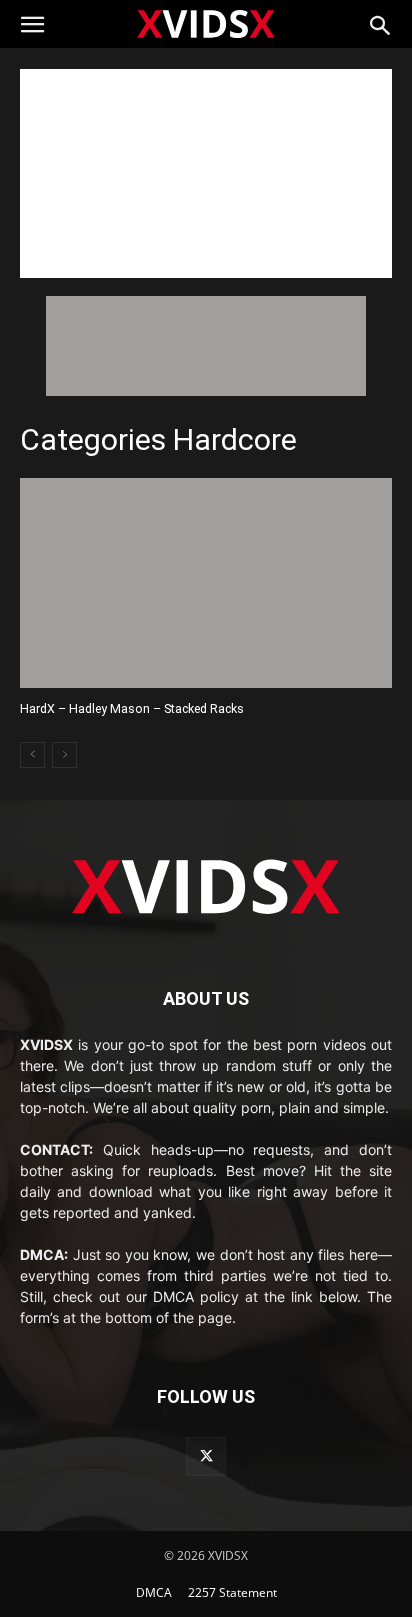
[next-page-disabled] (64, 755)
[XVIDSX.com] (206, 23)
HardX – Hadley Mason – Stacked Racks (132, 708)
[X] (205, 1456)
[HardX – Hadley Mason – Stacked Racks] (206, 582)
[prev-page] (32, 755)
